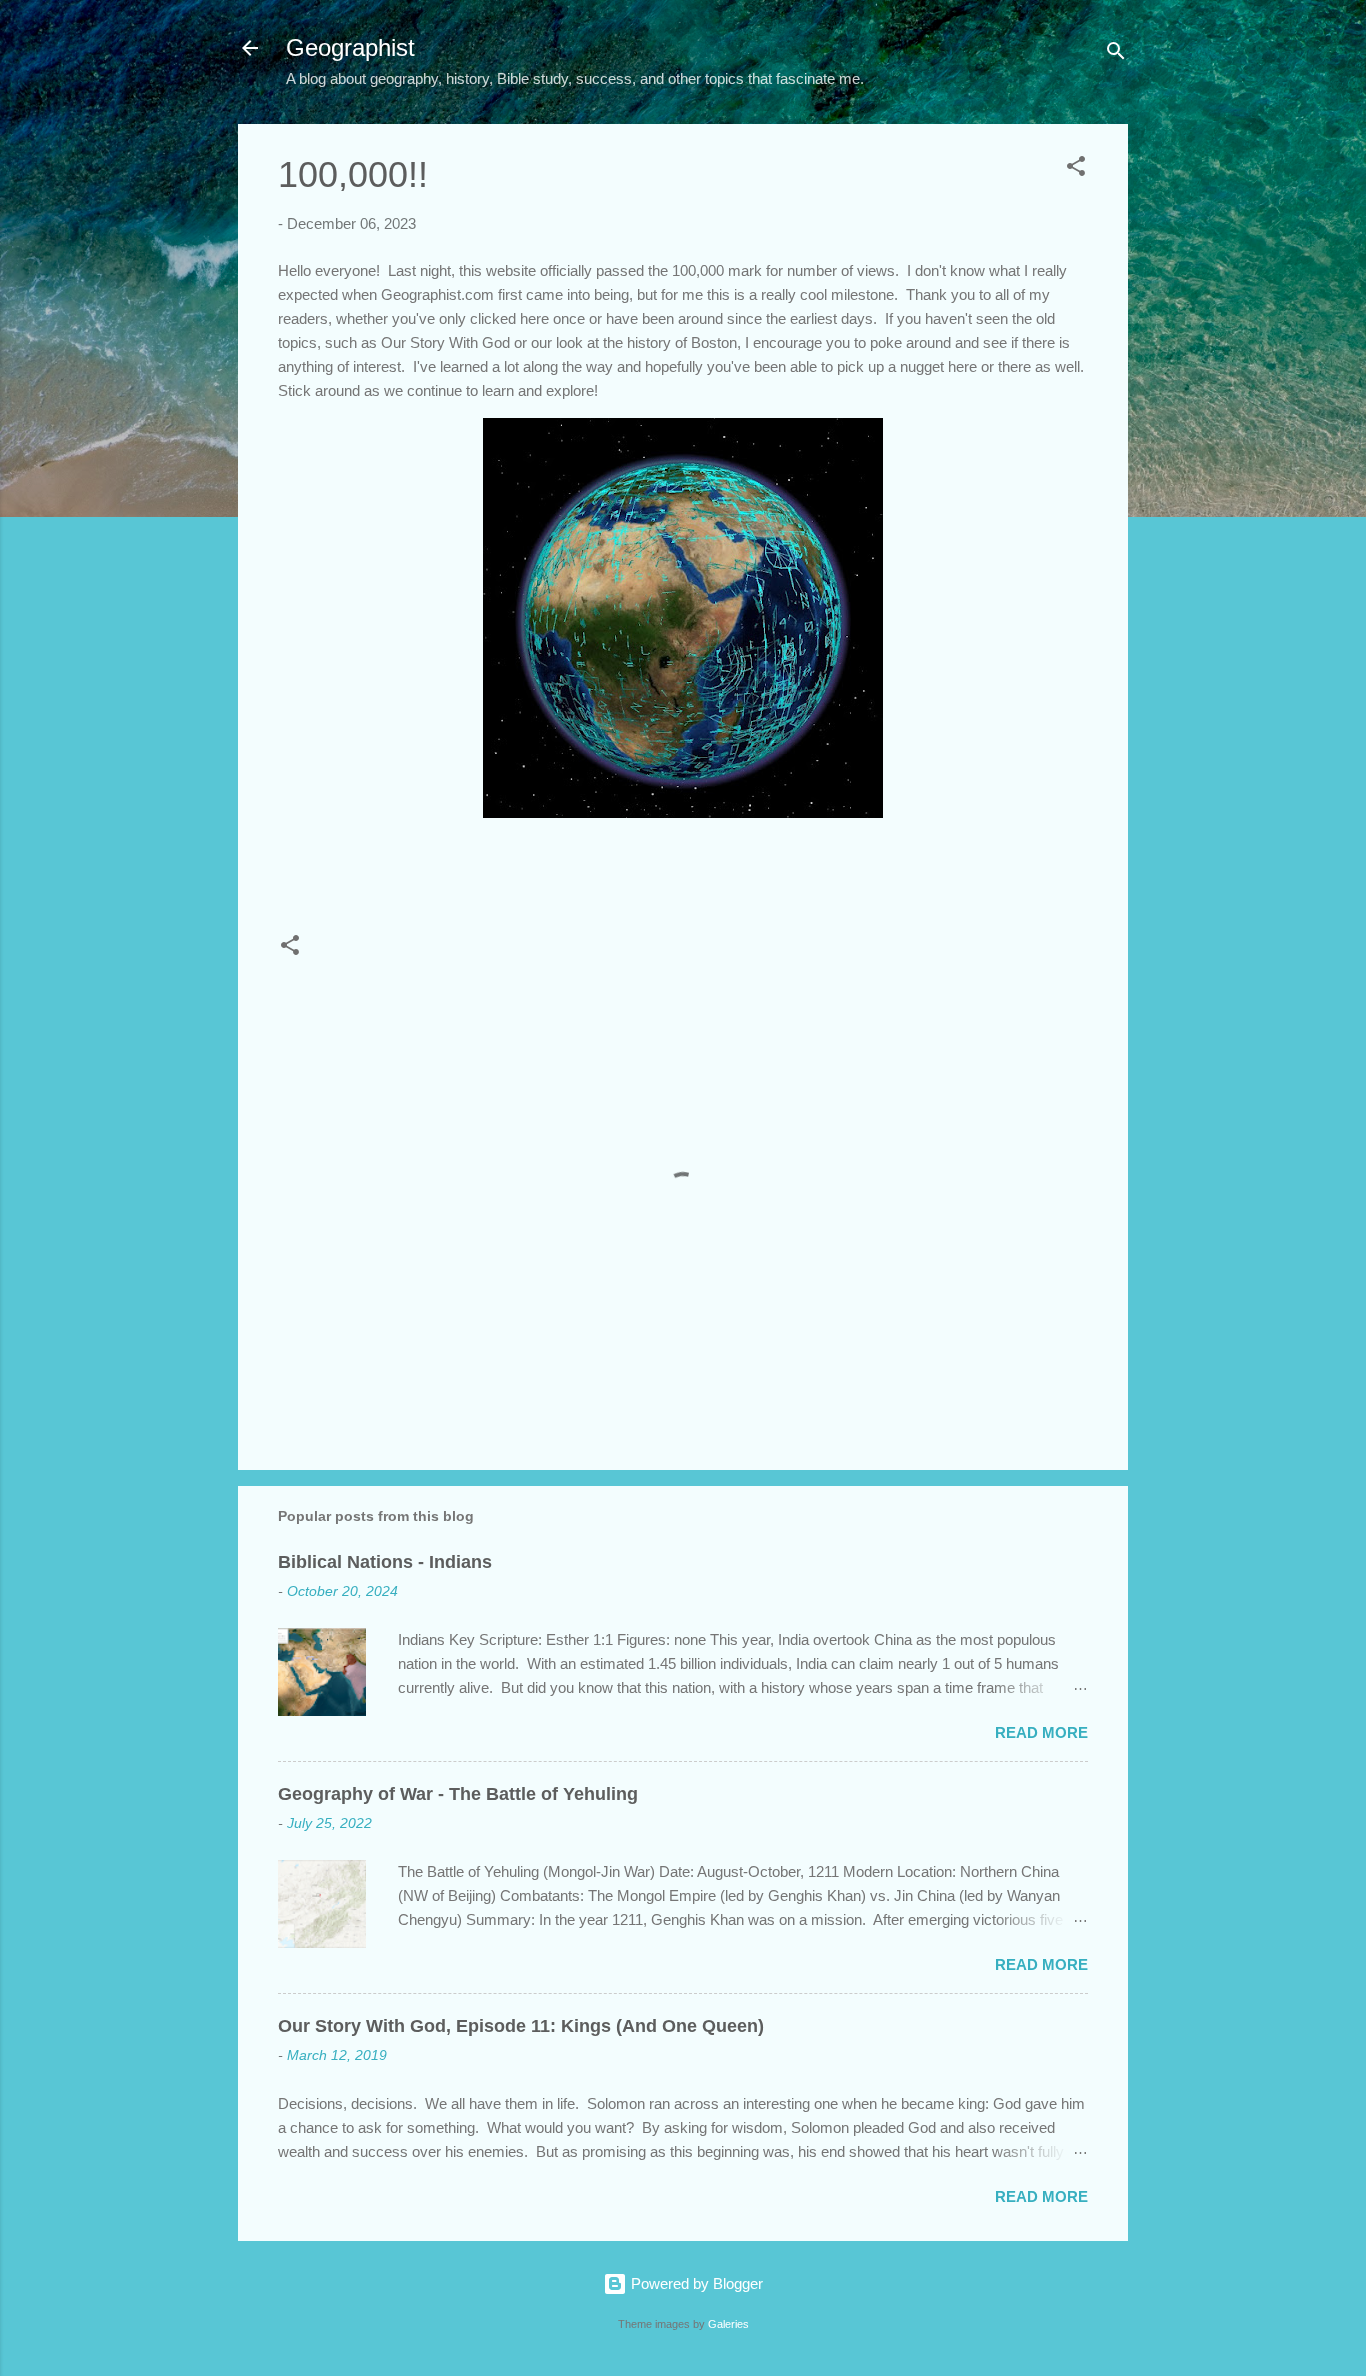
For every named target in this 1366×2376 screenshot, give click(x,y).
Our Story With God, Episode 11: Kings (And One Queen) (521, 2026)
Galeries (728, 2324)
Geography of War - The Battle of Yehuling (458, 1794)
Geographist (350, 47)
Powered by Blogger (695, 2283)
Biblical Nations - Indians (385, 1562)
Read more (1041, 1732)
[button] (1076, 169)
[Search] (1116, 54)
